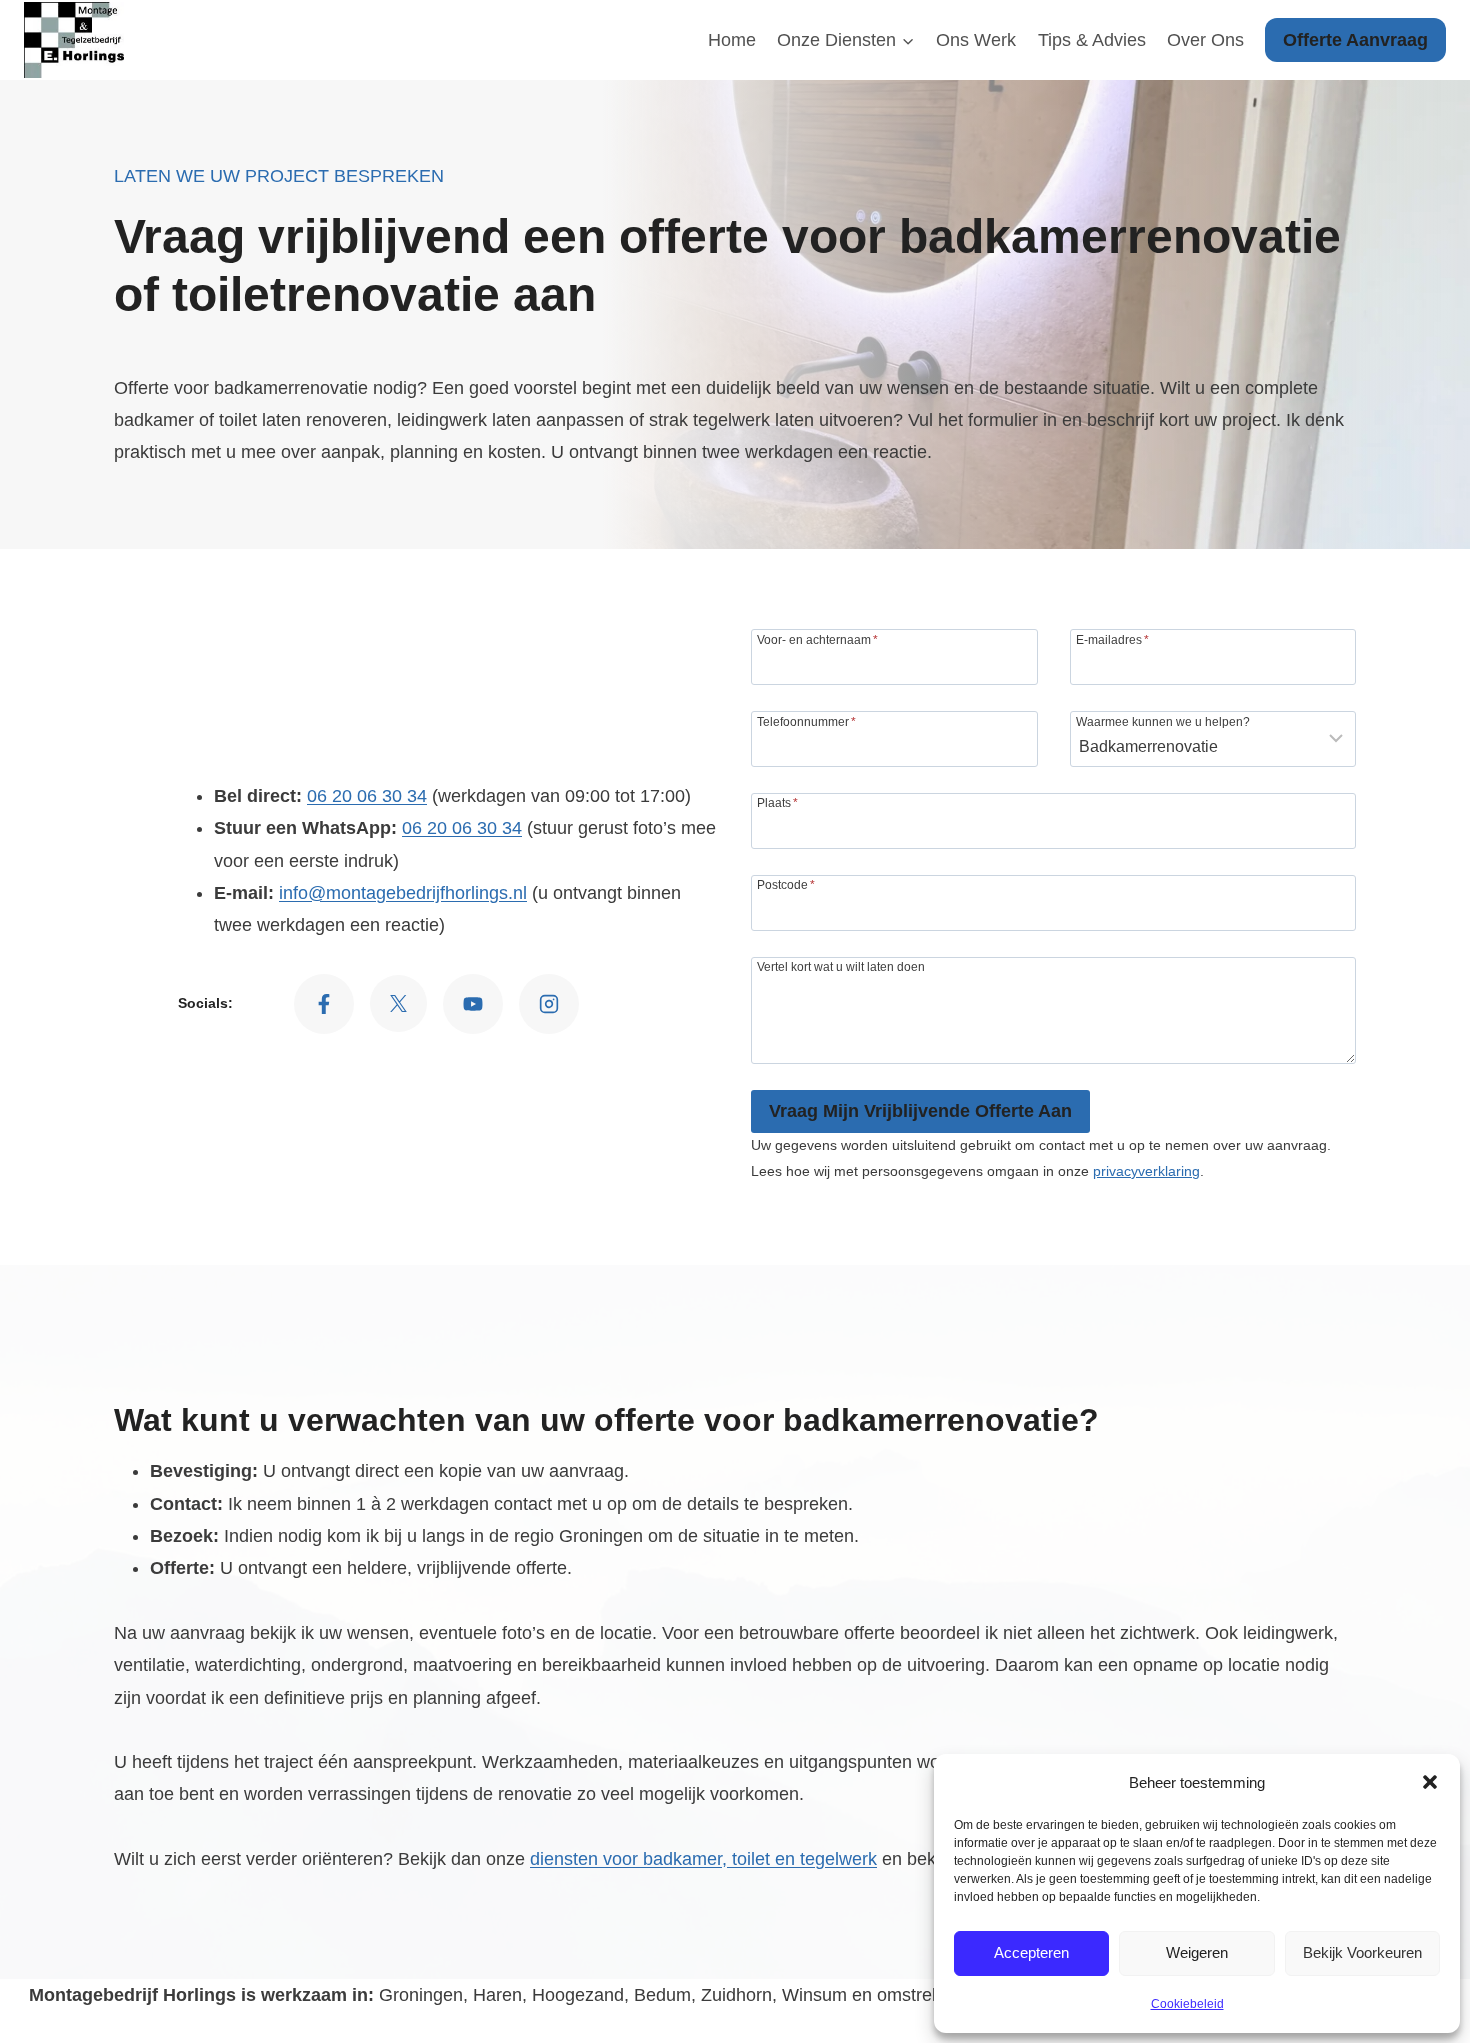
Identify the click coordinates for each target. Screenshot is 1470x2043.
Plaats (777, 802)
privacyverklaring (1146, 1171)
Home (732, 40)
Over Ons (1205, 40)
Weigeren (1197, 1952)
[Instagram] (549, 1004)
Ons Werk (976, 40)
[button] (1430, 1782)
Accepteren (1031, 1952)
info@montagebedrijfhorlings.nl (403, 893)
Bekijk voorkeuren (1362, 1952)
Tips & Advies (1092, 40)
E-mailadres (1112, 639)
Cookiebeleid (1187, 2004)
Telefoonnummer (806, 721)
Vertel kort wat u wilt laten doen (841, 966)
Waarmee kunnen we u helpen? (1163, 721)
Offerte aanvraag (1355, 40)
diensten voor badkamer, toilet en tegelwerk (703, 1859)
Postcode (786, 884)
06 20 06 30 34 (367, 796)
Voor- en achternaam (817, 639)
